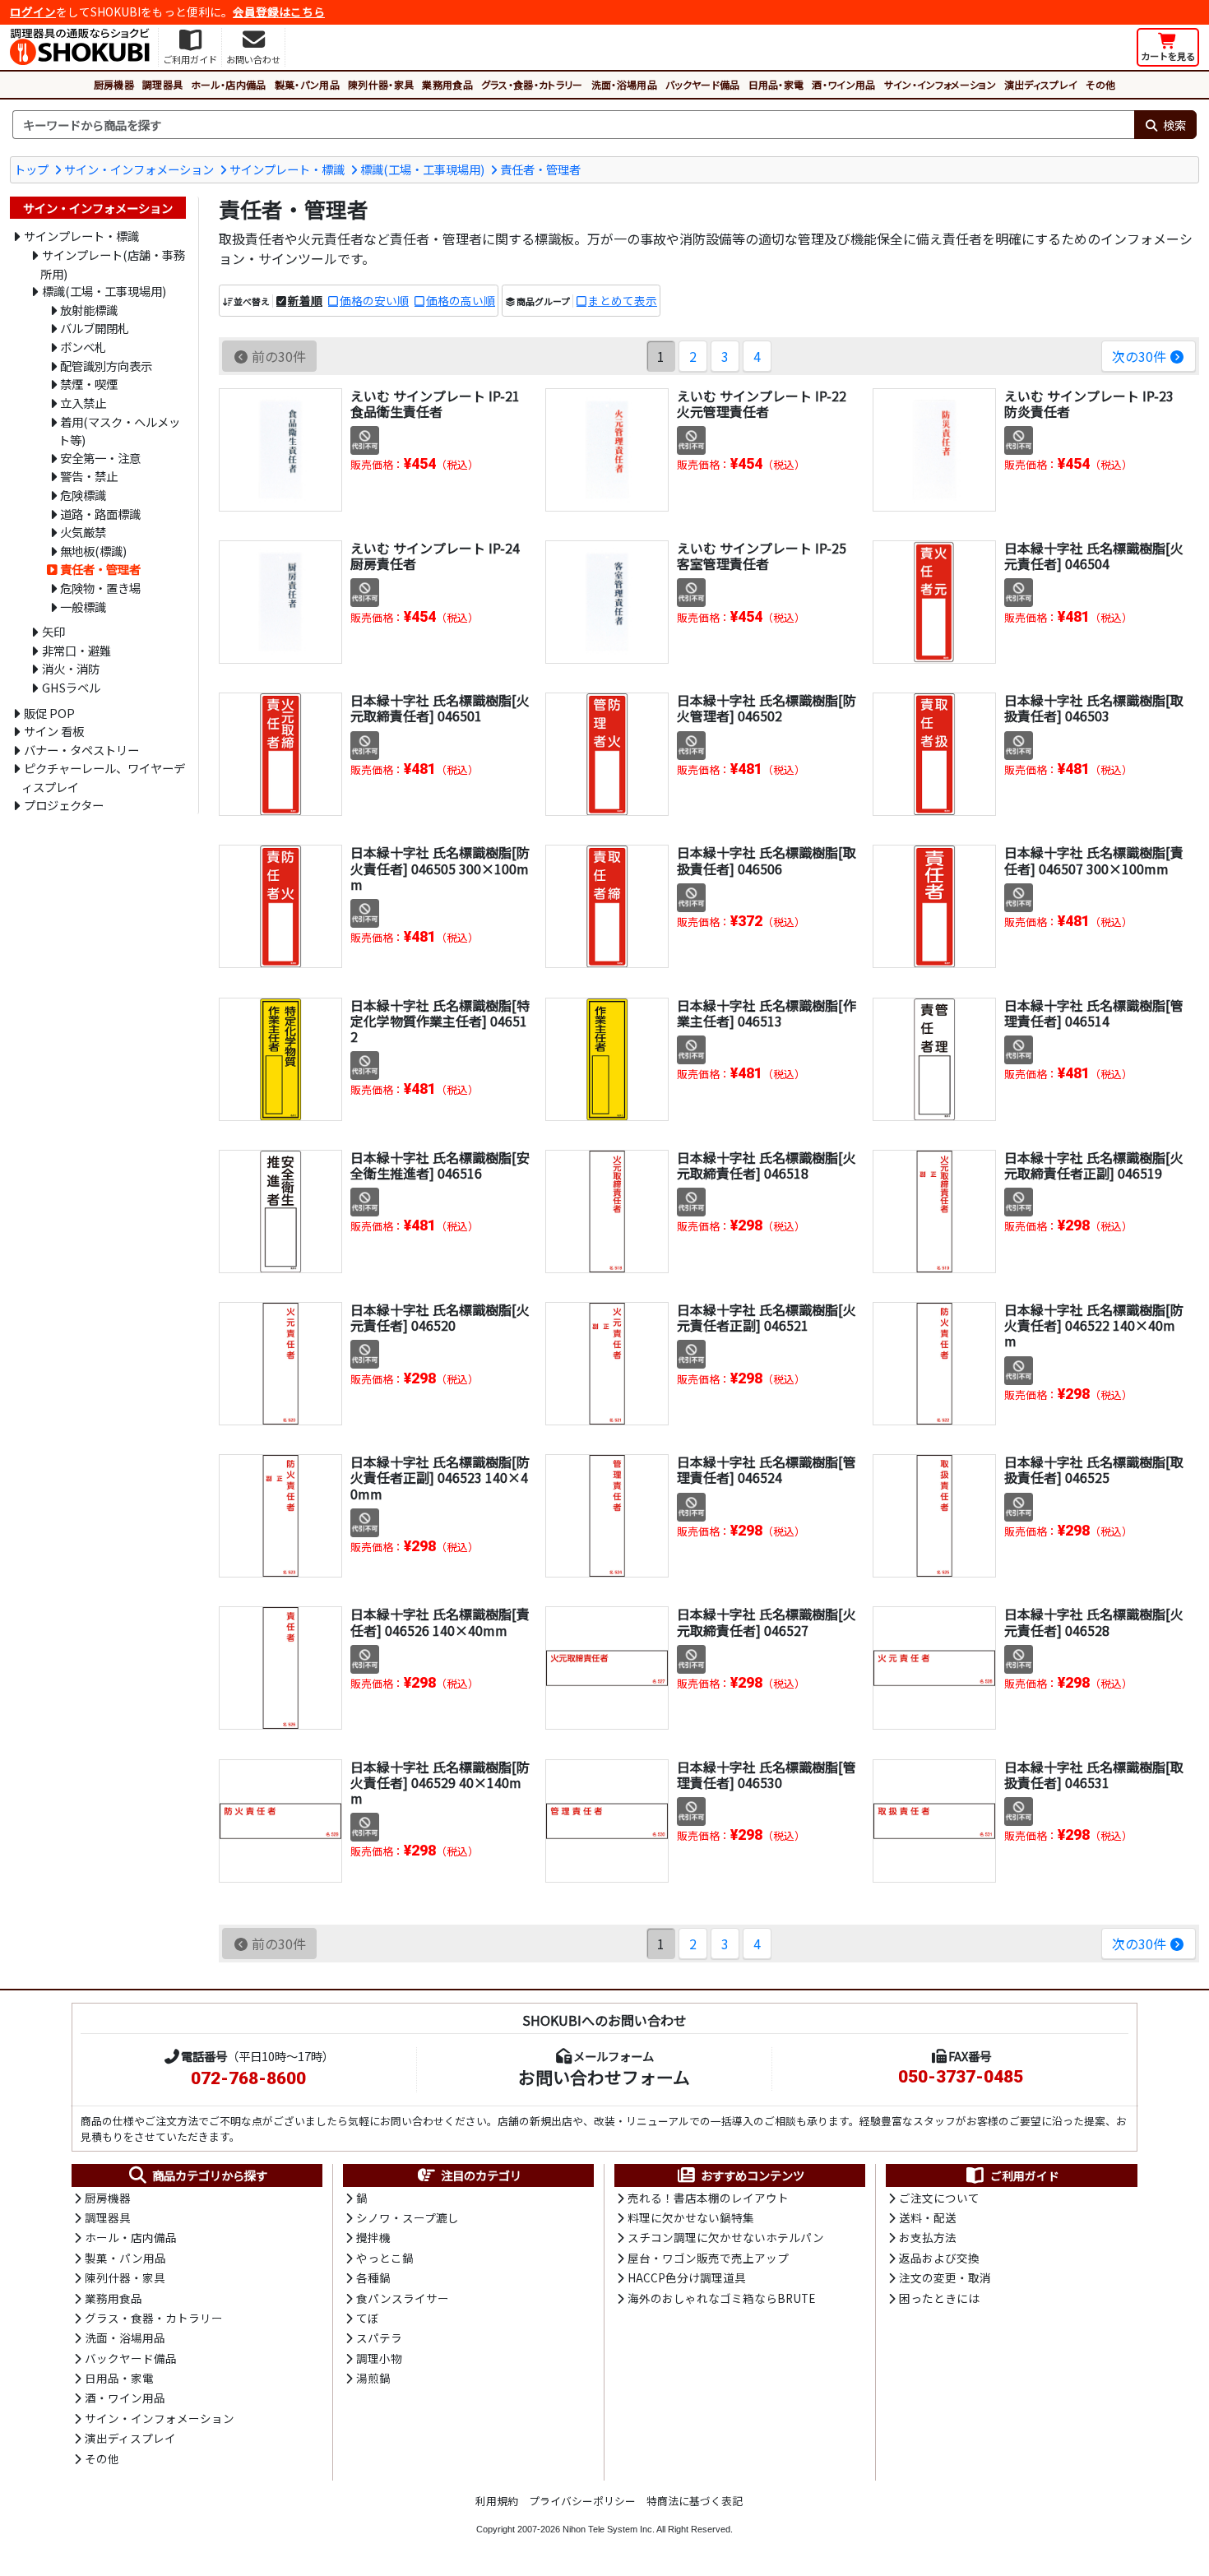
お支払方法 (928, 2237)
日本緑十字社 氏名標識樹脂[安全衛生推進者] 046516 (440, 1165)
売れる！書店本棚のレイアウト (708, 2198)
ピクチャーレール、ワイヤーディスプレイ (103, 777)
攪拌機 (373, 2237)
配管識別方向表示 (106, 366)
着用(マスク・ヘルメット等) (119, 431)
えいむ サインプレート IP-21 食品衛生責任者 (435, 403)
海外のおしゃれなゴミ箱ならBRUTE (721, 2298)
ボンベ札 (83, 347)
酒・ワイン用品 (843, 84)
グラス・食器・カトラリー (532, 84)
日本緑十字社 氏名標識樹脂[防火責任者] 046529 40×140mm (440, 1782)
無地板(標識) (93, 551)
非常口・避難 (76, 650)
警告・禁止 (89, 476)
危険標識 (83, 495)
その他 (1100, 84)
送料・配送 (928, 2217)
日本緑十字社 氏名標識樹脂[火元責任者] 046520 (440, 1317)
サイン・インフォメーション (940, 84)
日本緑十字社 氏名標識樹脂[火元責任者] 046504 (1094, 556)
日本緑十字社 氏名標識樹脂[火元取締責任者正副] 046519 (1094, 1165)
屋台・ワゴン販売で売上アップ (708, 2258)
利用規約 (497, 2501)
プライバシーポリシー (582, 2501)
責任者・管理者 (540, 169)
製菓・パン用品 (307, 84)
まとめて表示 (623, 300)
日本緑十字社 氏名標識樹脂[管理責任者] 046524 (767, 1469)
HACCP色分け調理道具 (687, 2277)
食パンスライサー (403, 2298)
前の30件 (279, 356)
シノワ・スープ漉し (408, 2217)
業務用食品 (447, 84)
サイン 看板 (54, 731)
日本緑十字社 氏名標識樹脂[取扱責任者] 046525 (1094, 1469)
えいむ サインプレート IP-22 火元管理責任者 (762, 403)
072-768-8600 (248, 2078)
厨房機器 (114, 84)
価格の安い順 (374, 300)
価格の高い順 (461, 300)
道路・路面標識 (100, 514)
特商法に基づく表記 (695, 2501)
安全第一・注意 (100, 458)
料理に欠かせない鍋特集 (691, 2217)
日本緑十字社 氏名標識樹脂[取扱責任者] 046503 (1094, 708)
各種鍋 (373, 2277)
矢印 (53, 631)
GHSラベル (71, 687)
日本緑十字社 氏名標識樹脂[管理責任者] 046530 (767, 1774)
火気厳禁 (83, 532)
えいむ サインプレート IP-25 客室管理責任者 (762, 556)
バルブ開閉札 (95, 328)
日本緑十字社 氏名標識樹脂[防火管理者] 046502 (767, 708)
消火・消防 (71, 668)
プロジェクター (64, 805)
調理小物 (379, 2358)
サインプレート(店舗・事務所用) (113, 264)
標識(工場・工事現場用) (422, 169)
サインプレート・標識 (287, 169)
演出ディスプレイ (1041, 84)
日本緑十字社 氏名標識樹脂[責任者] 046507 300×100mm (1094, 860)
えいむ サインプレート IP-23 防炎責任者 (1089, 403)
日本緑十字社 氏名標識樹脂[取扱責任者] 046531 (1094, 1774)
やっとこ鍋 (385, 2258)
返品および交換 (939, 2258)
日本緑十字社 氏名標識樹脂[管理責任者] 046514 (1094, 1013)
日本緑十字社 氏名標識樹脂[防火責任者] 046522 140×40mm (1094, 1325)
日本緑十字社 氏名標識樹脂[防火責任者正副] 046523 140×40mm (440, 1477)
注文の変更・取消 (945, 2277)
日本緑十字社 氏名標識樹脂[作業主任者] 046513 (767, 1013)
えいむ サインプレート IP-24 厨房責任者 (435, 556)
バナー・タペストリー (81, 750)
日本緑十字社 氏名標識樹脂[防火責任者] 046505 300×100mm (440, 868)
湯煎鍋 (373, 2378)
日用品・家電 (776, 84)
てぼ (368, 2318)
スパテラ (379, 2337)
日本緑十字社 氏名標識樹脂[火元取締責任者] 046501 (440, 708)
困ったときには (939, 2298)
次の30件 (1139, 356)
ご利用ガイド (1025, 2175)
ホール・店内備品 (229, 84)
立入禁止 (83, 403)
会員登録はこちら (279, 12)
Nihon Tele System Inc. (609, 2529)
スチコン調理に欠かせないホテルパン (726, 2237)
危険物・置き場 (100, 588)
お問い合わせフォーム (604, 2077)
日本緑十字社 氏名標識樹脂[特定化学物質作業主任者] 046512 (440, 1021)
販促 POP (49, 713)
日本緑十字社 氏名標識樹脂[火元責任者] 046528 (1094, 1622)
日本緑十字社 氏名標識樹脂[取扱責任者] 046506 (767, 860)
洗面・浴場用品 (624, 84)
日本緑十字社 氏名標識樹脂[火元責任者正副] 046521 (767, 1317)
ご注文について (939, 2198)
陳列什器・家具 (381, 84)
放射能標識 (89, 310)
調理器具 (162, 84)
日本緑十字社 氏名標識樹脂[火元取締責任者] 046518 (767, 1165)
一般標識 (83, 607)
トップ (31, 169)
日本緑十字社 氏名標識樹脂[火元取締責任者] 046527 (767, 1622)
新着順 (305, 300)
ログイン (33, 12)
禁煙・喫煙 (89, 384)
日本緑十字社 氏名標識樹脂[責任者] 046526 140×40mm (440, 1622)
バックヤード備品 (703, 84)
